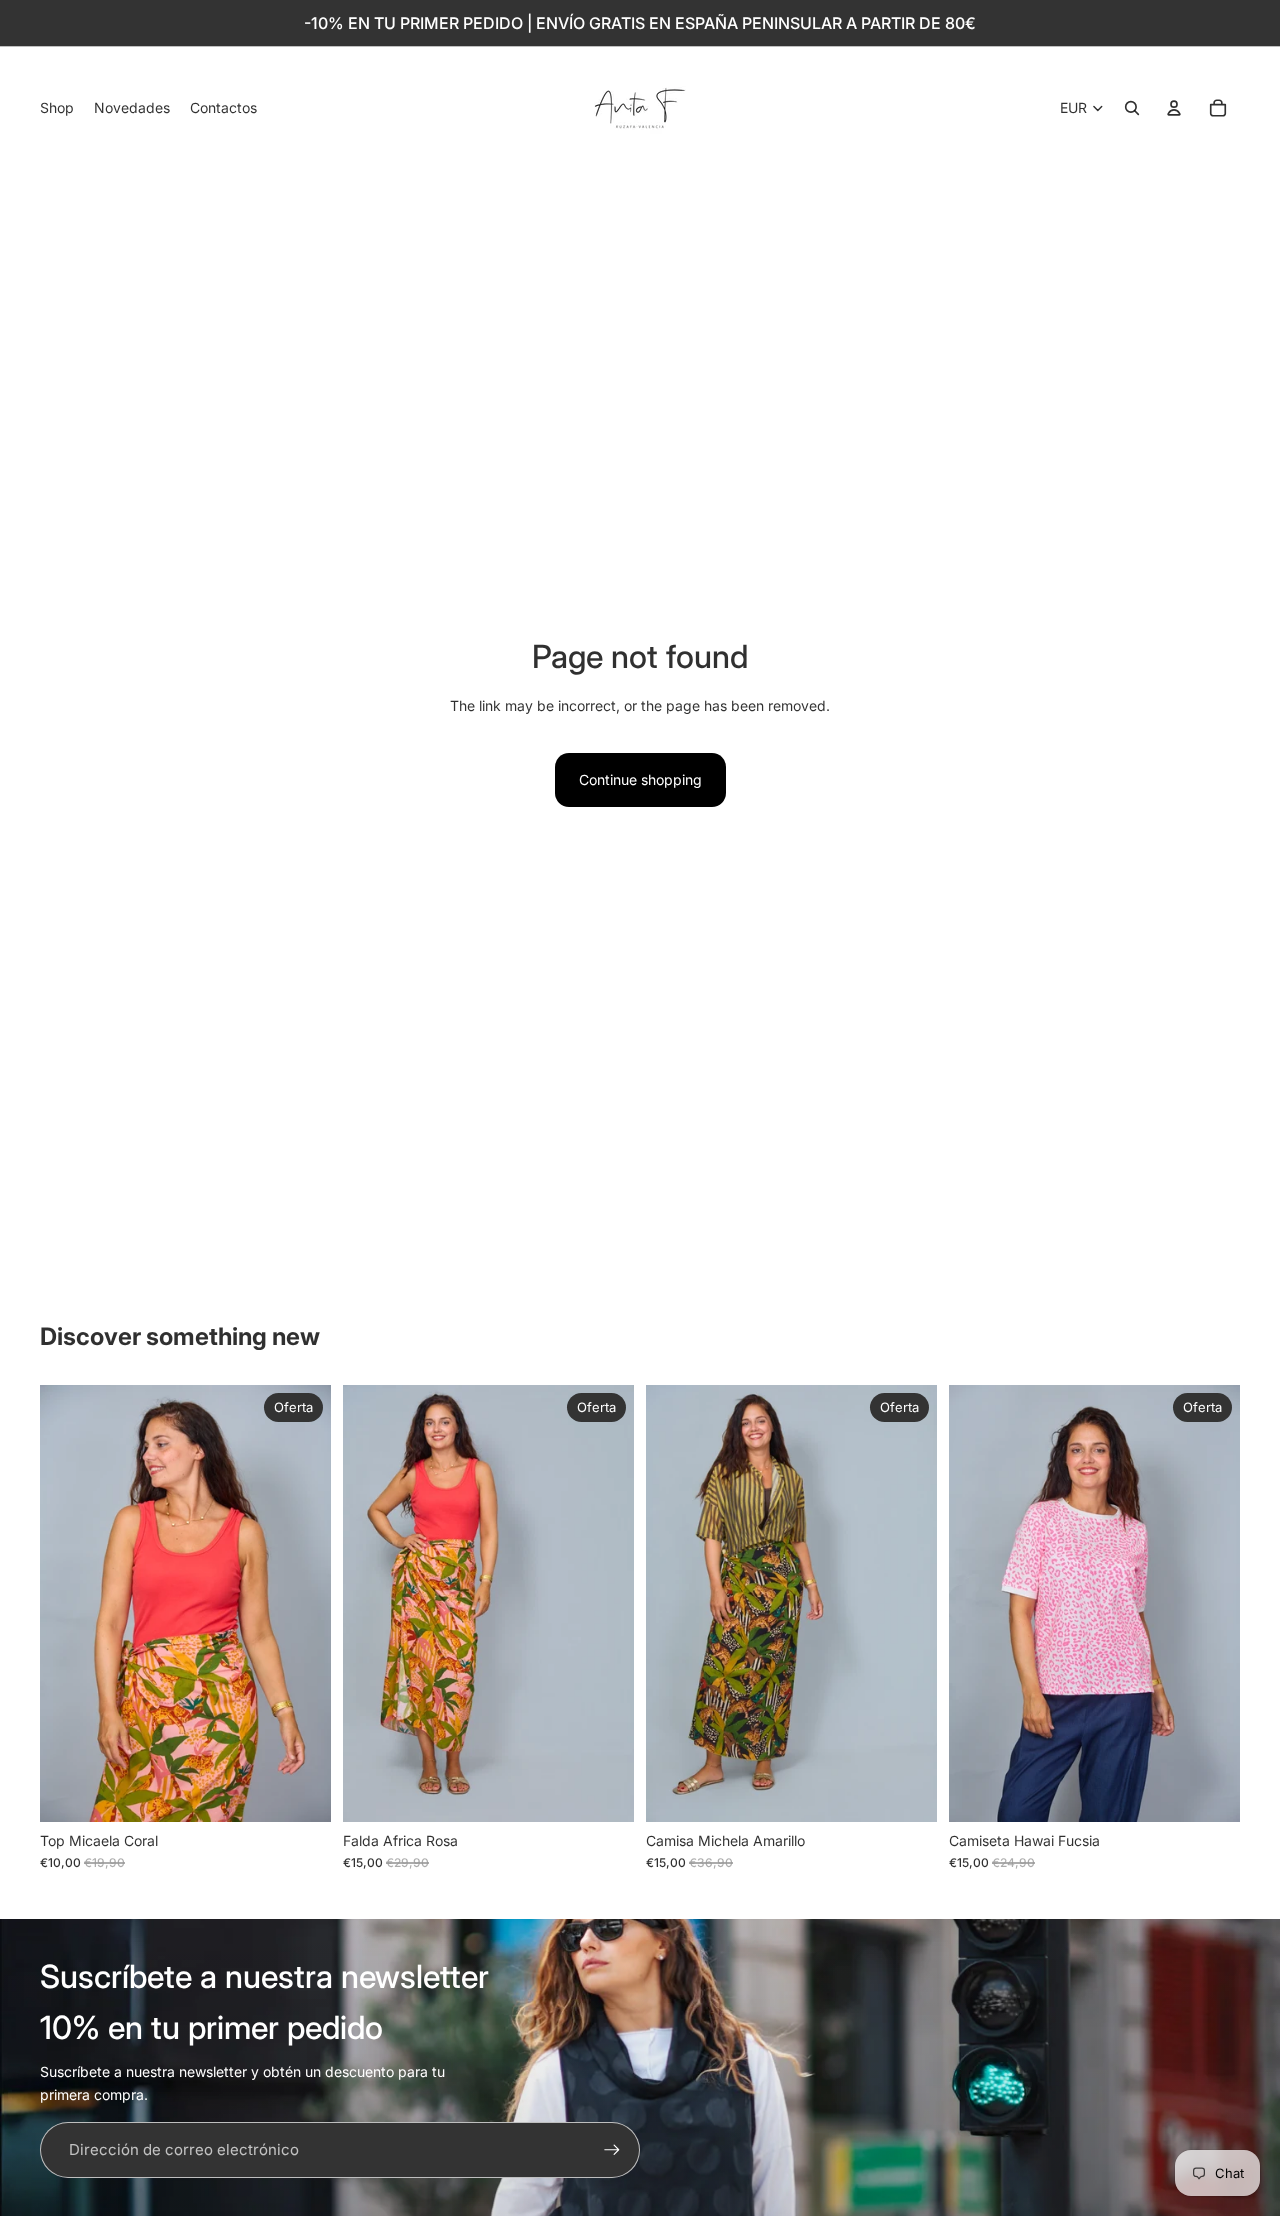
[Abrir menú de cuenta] (1174, 108)
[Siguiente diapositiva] (301, 1604)
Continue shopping (640, 779)
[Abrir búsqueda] (1132, 108)
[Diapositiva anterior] (70, 1604)
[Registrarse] (612, 2150)
